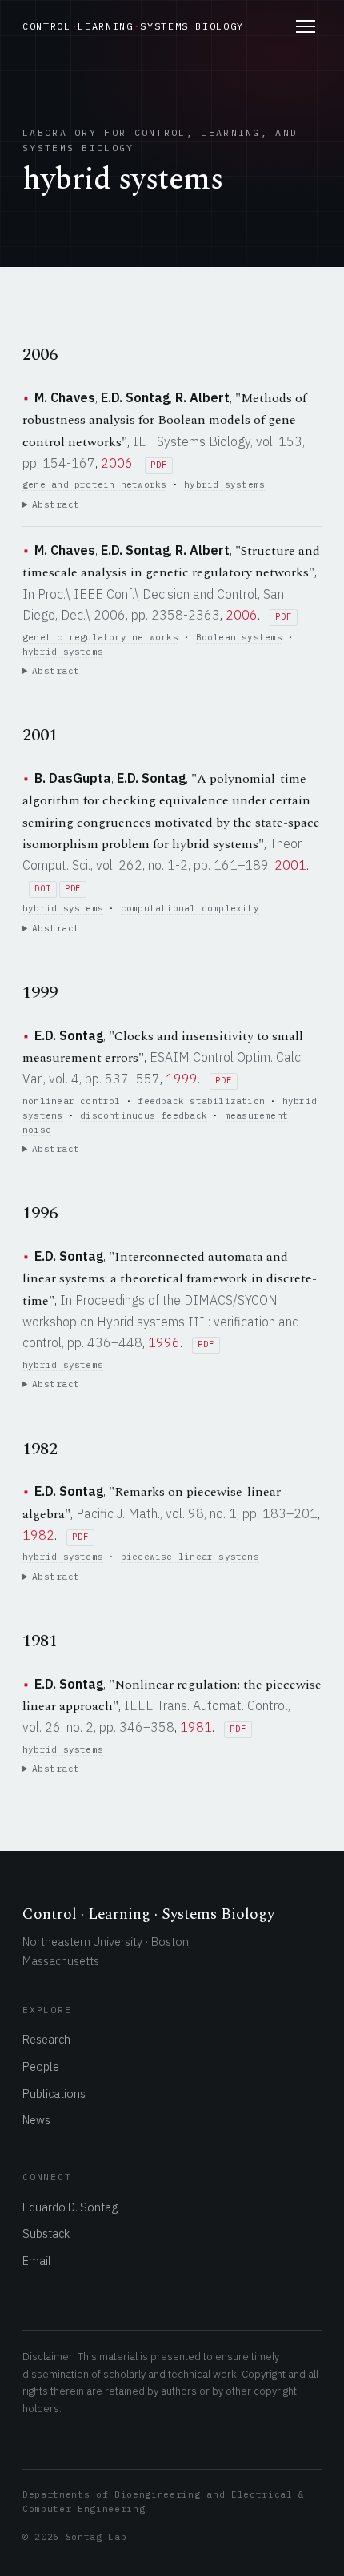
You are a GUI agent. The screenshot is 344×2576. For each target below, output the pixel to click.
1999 (182, 1079)
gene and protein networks (94, 484)
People (41, 2066)
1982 (38, 1535)
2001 (290, 865)
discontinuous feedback (144, 1115)
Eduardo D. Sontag (70, 2207)
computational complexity (190, 908)
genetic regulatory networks (100, 637)
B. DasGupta (73, 778)
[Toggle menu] (306, 26)
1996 (164, 1342)
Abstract (56, 504)
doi (42, 889)
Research (46, 2039)
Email (37, 2261)
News (36, 2120)
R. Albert (202, 397)
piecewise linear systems (190, 1557)
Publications (54, 2093)
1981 (196, 1727)
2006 (117, 463)
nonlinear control (72, 1101)
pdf (158, 465)
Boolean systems (239, 637)
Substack (46, 2233)
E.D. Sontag (135, 397)
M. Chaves (65, 397)
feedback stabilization (201, 1101)
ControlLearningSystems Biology (133, 26)
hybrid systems (224, 484)
